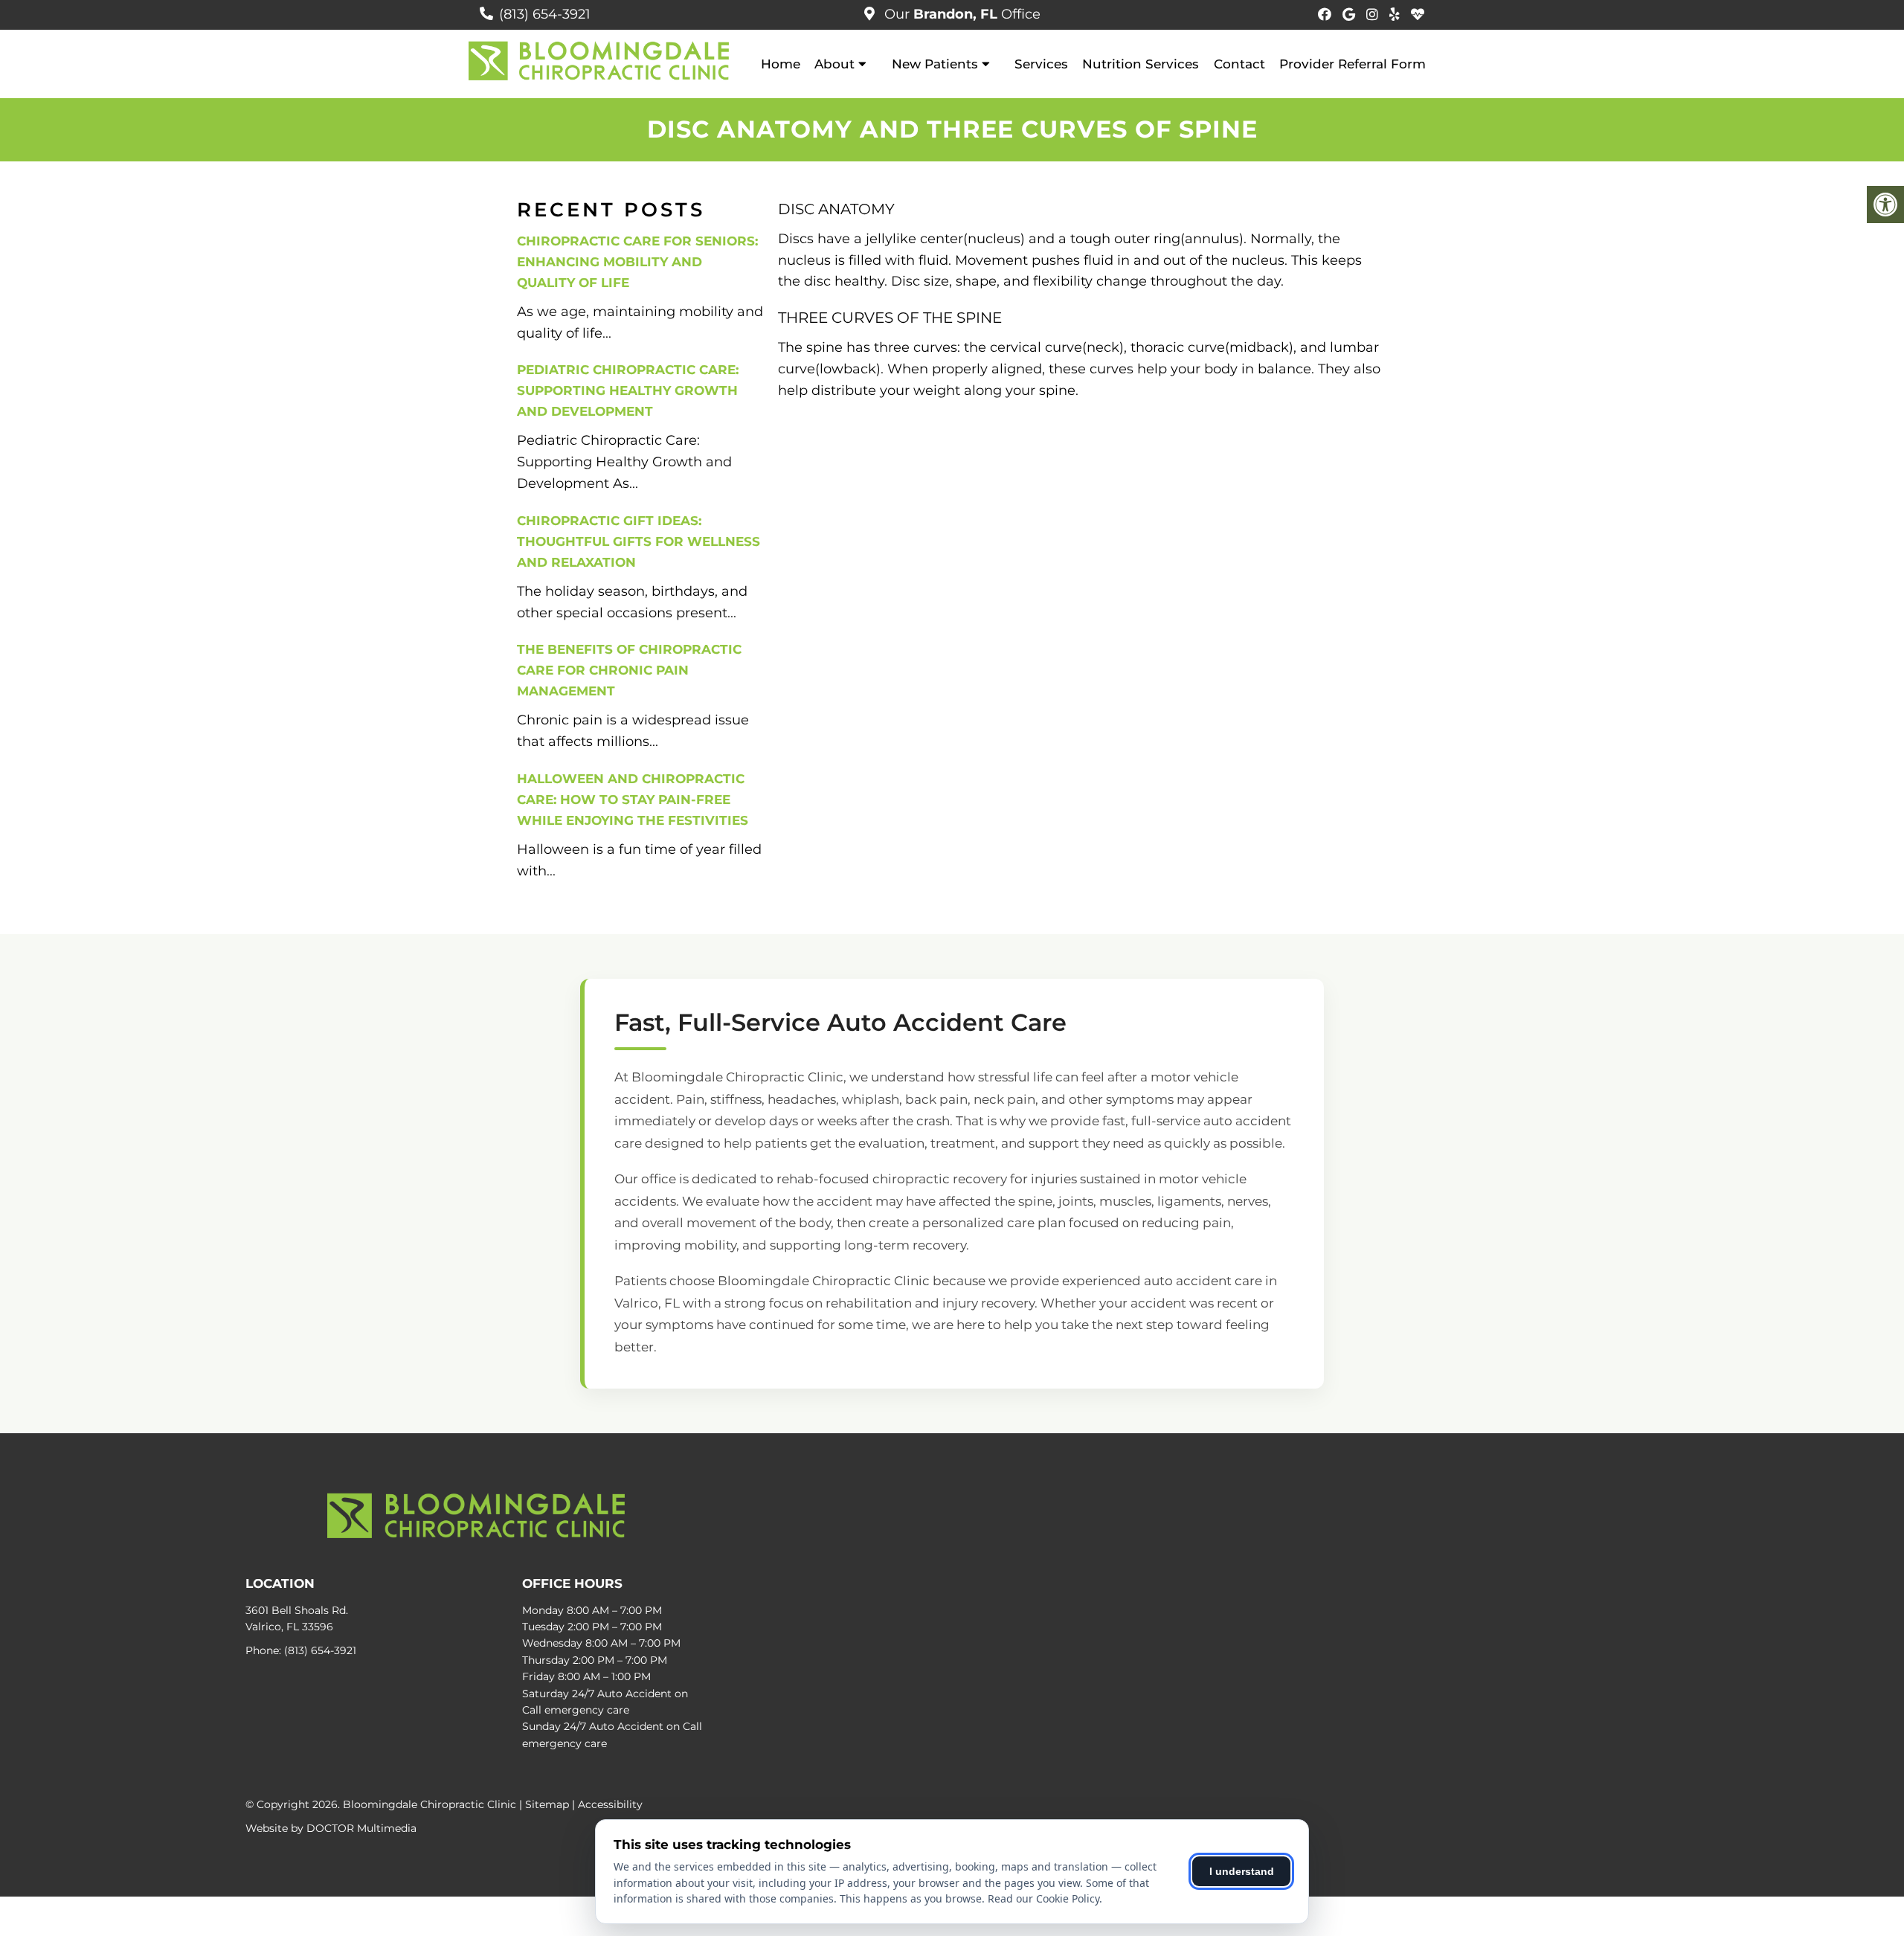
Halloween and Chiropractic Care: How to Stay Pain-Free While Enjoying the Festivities (633, 800)
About (834, 64)
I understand (1242, 1871)
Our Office (961, 14)
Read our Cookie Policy (1043, 1898)
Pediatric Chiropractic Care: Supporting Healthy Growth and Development (628, 390)
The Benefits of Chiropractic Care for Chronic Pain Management (629, 670)
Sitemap (547, 1804)
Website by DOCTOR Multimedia (331, 1828)
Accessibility (610, 1804)
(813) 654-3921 (545, 14)
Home (781, 64)
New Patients (935, 64)
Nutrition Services (1141, 64)
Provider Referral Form (1353, 64)
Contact (1239, 64)
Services (1041, 64)
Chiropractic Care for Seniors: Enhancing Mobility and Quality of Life (637, 262)
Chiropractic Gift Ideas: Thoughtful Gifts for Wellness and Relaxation (639, 541)
